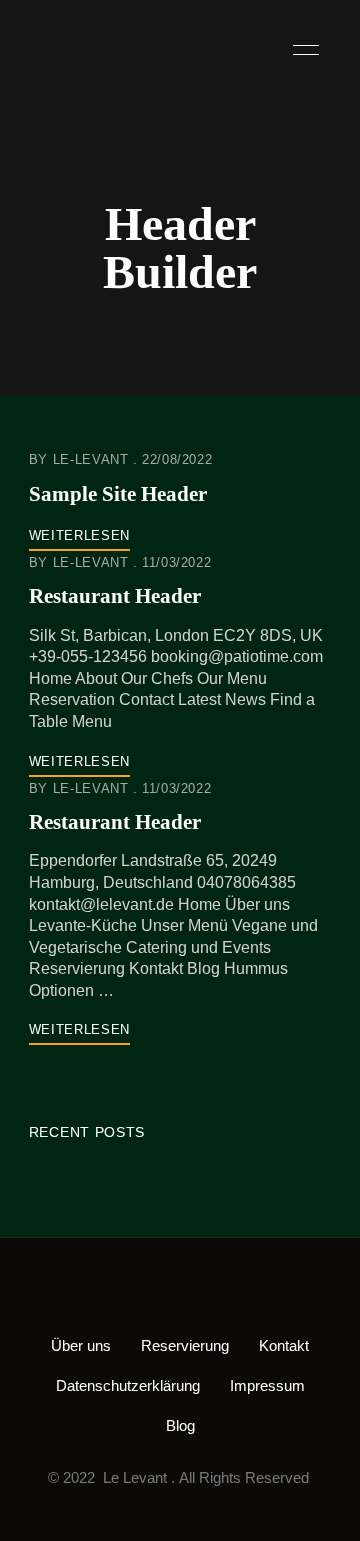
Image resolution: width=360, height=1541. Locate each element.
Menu (301, 50)
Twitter (147, 1298)
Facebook (114, 1298)
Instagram (180, 1298)
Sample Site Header (118, 494)
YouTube (246, 1298)
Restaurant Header (115, 596)
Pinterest (213, 1298)
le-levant (91, 459)
